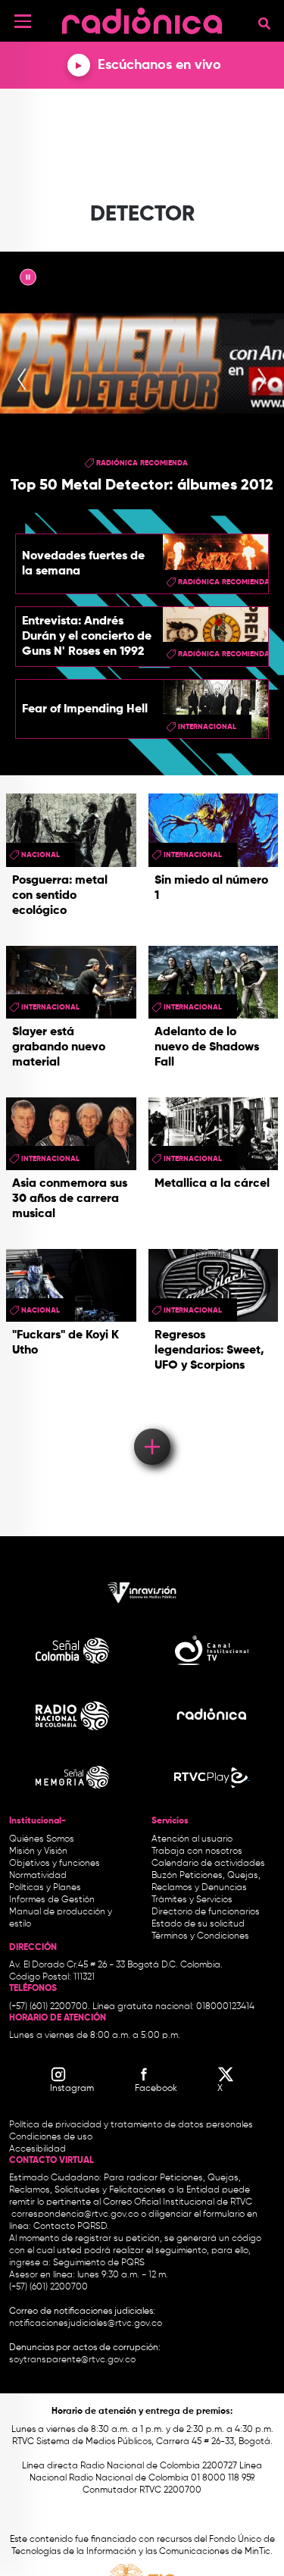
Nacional (41, 855)
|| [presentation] (28, 280)
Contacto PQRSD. (71, 2227)
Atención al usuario (192, 1839)
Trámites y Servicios (192, 1900)
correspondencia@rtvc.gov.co (75, 2214)
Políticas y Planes (45, 1888)
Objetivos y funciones (55, 1864)
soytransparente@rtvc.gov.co (72, 2360)
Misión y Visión (38, 1851)
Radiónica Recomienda (142, 463)
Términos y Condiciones (200, 1936)
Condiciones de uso (51, 2137)
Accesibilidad (39, 2149)
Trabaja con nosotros (197, 1851)
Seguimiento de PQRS (99, 2263)
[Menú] (23, 21)
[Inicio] (142, 19)
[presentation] (22, 380)
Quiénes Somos (42, 1839)
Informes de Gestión (52, 1900)
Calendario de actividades (208, 1864)
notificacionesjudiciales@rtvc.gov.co (86, 2324)
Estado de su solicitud (198, 1924)
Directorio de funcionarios (206, 1912)
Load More (151, 1425)
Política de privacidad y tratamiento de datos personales (131, 2125)
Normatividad (38, 1876)
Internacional (207, 727)
